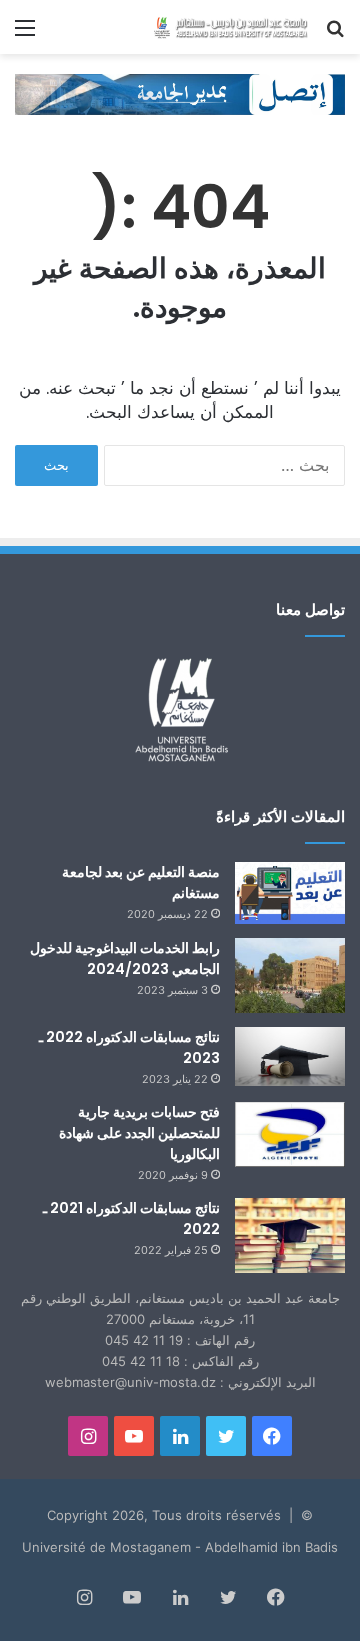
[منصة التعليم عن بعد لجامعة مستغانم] (290, 893)
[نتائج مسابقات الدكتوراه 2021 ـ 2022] (290, 1235)
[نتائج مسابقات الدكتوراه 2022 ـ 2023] (290, 1056)
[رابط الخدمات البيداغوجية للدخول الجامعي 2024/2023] (290, 975)
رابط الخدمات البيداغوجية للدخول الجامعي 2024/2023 (125, 958)
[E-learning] (180, 93)
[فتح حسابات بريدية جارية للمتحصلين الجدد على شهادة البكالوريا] (290, 1134)
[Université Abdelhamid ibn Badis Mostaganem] (230, 27)
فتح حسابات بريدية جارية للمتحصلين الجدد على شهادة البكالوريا (139, 1133)
